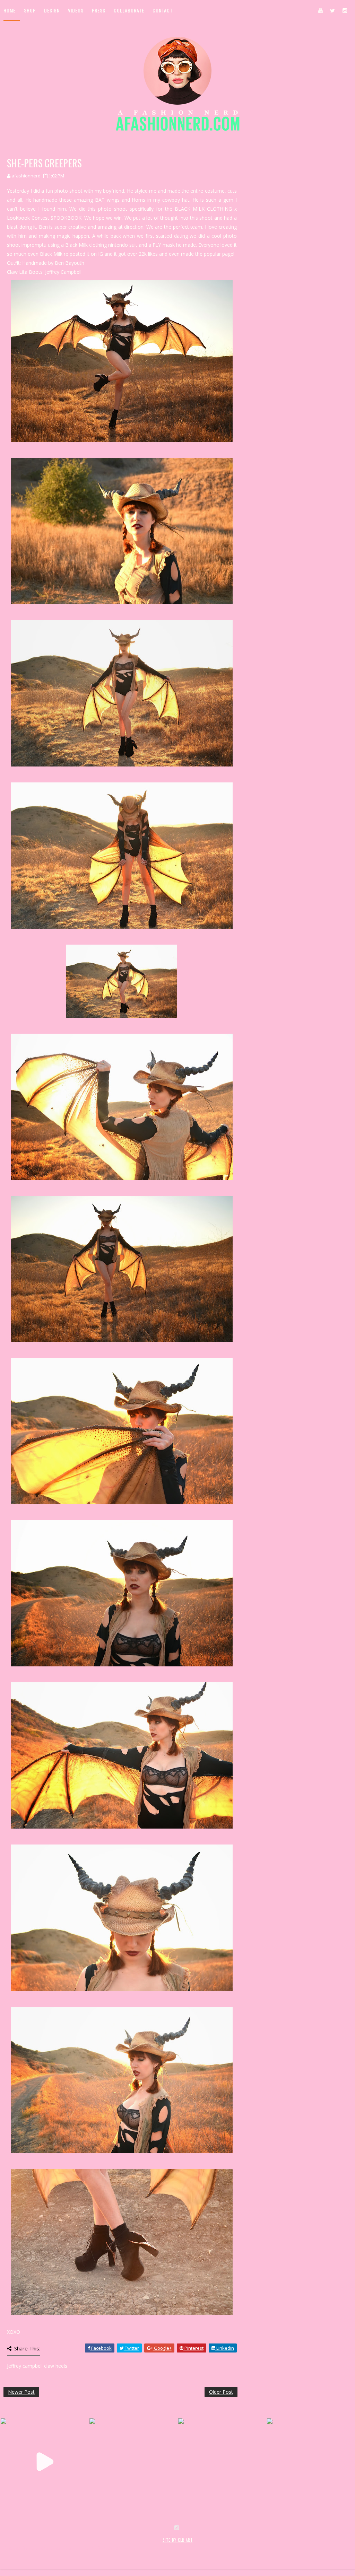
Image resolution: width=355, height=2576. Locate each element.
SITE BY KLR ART (178, 2540)
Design (52, 10)
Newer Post (21, 2392)
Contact (163, 10)
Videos (76, 10)
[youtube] (320, 10)
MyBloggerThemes (117, 2547)
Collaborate (129, 10)
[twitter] (332, 10)
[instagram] (345, 10)
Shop (30, 10)
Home (10, 10)
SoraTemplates (45, 2547)
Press (99, 10)
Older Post (221, 2392)
